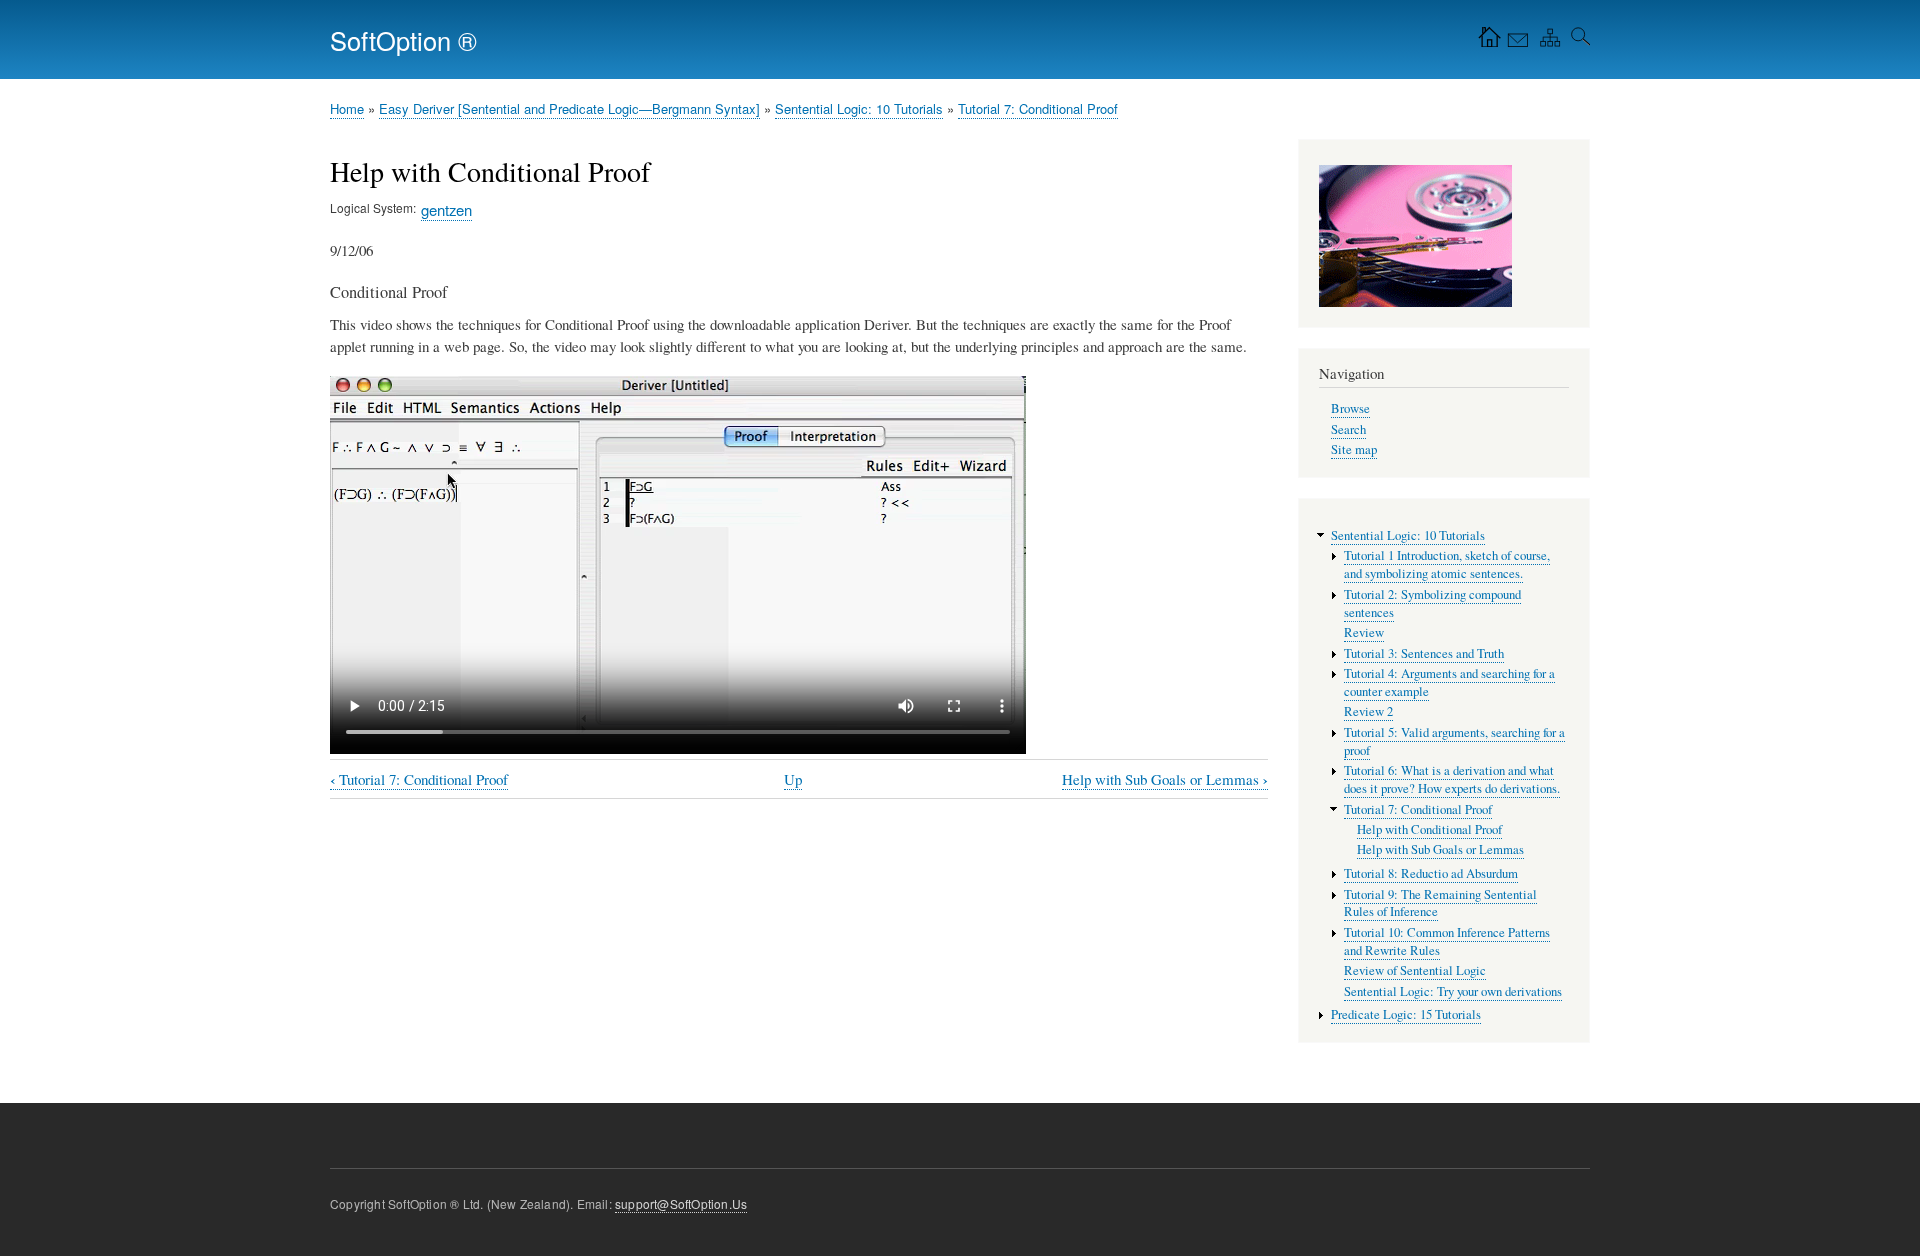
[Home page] (1485, 41)
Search (1348, 429)
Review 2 (1368, 711)
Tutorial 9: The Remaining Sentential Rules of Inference (1440, 903)
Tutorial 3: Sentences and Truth (1424, 653)
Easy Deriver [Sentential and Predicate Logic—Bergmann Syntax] (569, 108)
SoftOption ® (403, 40)
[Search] (1577, 41)
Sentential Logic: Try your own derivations (1453, 991)
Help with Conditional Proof (1429, 829)
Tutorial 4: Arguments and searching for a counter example (1449, 682)
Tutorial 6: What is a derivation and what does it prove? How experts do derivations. (1452, 779)
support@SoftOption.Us (681, 1203)
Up (793, 779)
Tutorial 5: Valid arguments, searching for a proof (1454, 741)
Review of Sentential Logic (1415, 970)
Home (347, 108)
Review (1364, 632)
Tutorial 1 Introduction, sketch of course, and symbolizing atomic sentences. (1447, 564)
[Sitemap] (1546, 41)
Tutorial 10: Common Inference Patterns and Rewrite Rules (1447, 941)
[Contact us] (1516, 41)
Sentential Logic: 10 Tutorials (859, 108)
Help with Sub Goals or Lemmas (1165, 779)
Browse (1350, 408)
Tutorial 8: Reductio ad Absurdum (1431, 873)
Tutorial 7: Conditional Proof (1038, 108)
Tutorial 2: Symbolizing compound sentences (1432, 603)
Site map (1354, 449)
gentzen (446, 209)
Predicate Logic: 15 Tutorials (1406, 1014)
